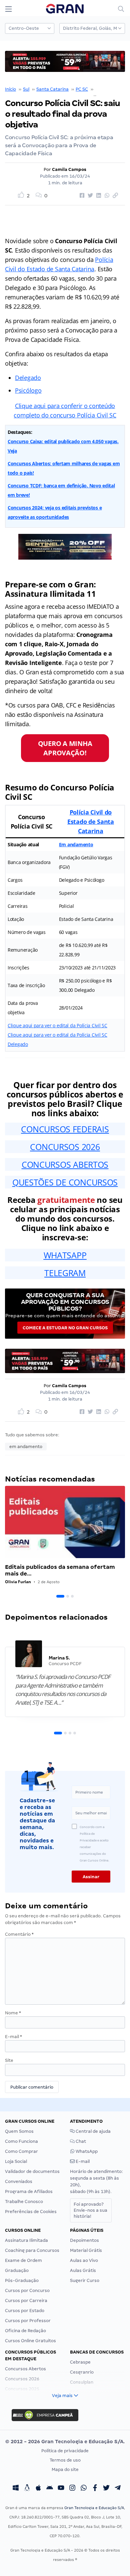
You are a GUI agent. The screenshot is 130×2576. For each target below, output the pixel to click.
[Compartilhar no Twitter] (89, 196)
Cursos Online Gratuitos (30, 2341)
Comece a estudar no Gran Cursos (65, 1328)
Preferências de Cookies (31, 2212)
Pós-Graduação (22, 2280)
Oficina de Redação (25, 2331)
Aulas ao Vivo (84, 2260)
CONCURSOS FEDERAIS (65, 1129)
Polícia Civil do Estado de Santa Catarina (91, 822)
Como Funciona (21, 2141)
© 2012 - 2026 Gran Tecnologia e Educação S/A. (65, 2442)
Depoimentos (84, 2240)
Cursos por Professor (28, 2321)
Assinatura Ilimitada (26, 2240)
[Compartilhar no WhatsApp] (106, 196)
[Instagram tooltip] (72, 2488)
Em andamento (76, 844)
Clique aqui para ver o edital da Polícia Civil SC (57, 1025)
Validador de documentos (32, 2171)
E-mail (13, 2037)
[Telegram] (118, 2488)
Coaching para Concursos (32, 2250)
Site (9, 2060)
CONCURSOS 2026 (65, 1147)
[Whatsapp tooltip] (84, 2488)
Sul (26, 89)
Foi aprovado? (90, 2210)
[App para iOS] (38, 2488)
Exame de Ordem (23, 2260)
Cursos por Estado (25, 2311)
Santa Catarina (52, 89)
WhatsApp (86, 2151)
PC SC (82, 89)
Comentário (19, 1934)
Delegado (28, 378)
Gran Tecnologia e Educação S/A (94, 2508)
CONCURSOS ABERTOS (65, 1164)
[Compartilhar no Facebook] (81, 196)
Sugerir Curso (85, 2280)
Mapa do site (65, 2469)
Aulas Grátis (83, 2270)
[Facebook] (95, 2488)
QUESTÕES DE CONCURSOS (65, 1182)
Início (10, 89)
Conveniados (19, 2181)
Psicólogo (28, 390)
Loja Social (16, 2161)
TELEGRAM (65, 1273)
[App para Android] (50, 2488)
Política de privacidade (65, 2451)
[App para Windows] (16, 2488)
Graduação (17, 2270)
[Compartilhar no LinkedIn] (98, 196)
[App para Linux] (27, 2488)
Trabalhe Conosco (24, 2202)
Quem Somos (19, 2131)
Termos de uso (65, 2460)
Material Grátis (86, 2250)
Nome (13, 2013)
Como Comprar (21, 2151)
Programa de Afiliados (29, 2191)
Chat (80, 2141)
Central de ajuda (93, 2131)
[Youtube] (61, 2488)
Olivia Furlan (18, 1582)
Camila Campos (69, 169)
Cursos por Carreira (26, 2301)
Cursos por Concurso (27, 2291)
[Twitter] (106, 2488)
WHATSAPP (65, 1255)
